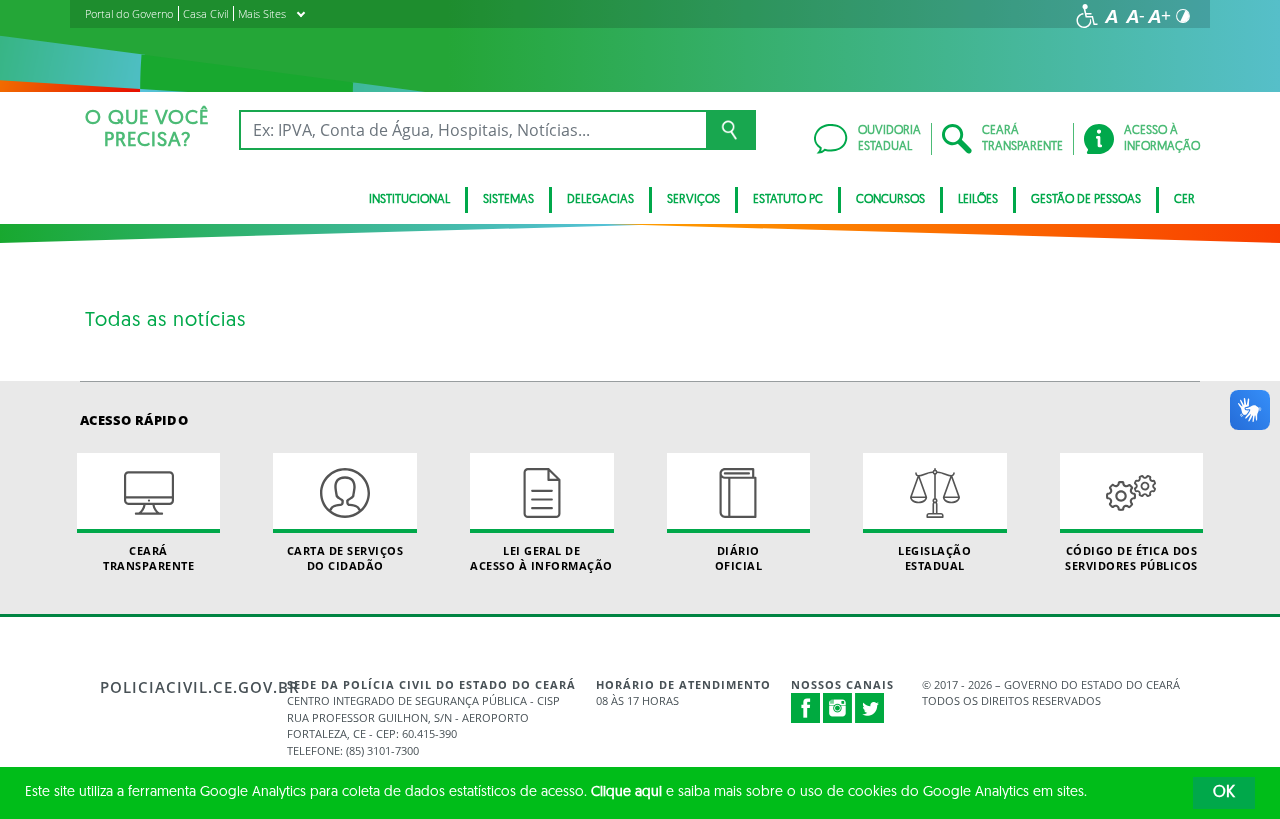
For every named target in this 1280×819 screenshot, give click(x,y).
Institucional (409, 200)
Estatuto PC (788, 200)
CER (1184, 200)
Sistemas (508, 200)
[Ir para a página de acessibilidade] (1087, 16)
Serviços (693, 200)
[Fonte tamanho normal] (1111, 16)
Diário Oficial (739, 558)
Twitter (870, 708)
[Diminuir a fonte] (1135, 16)
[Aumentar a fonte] (1159, 16)
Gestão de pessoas (1086, 200)
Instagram (838, 708)
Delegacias (600, 200)
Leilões (978, 200)
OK (1224, 793)
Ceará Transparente (148, 558)
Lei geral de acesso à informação (541, 558)
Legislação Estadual (934, 558)
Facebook (806, 708)
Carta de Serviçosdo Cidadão (345, 558)
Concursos (890, 200)
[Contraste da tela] (1183, 16)
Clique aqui (626, 792)
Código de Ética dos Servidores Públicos (1131, 558)
